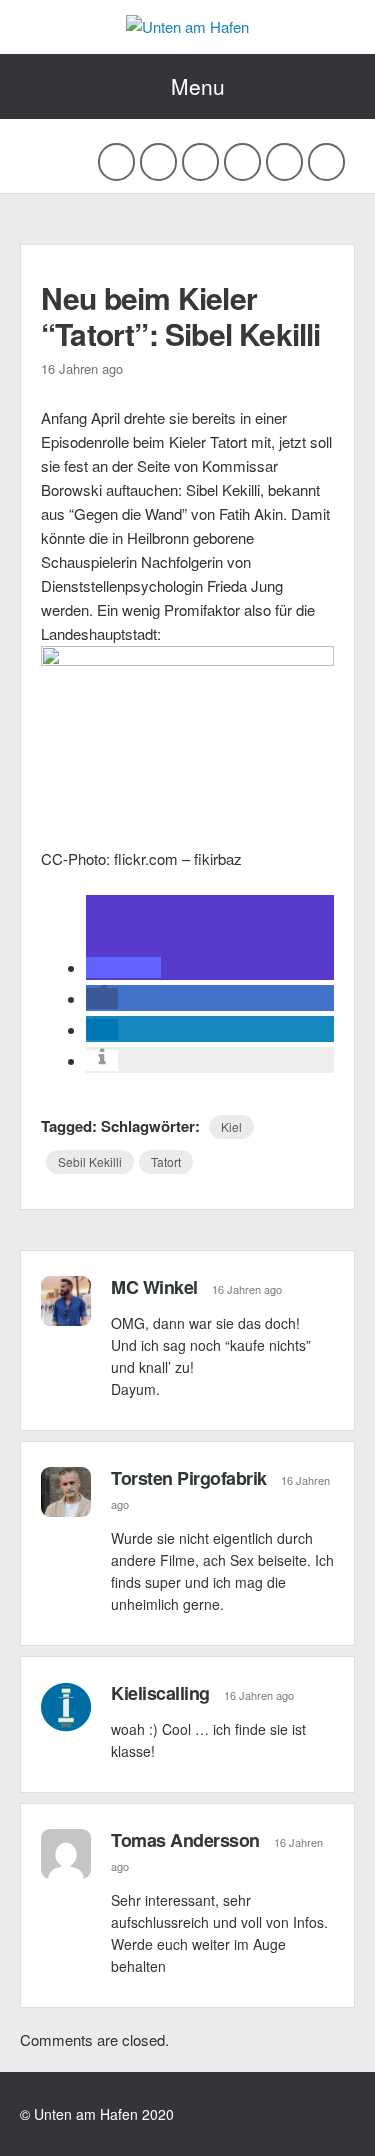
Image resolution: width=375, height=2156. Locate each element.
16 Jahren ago (247, 1289)
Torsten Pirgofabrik (189, 1478)
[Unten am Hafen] (187, 26)
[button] (123, 967)
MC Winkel (154, 1287)
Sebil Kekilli (90, 1161)
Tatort (166, 1161)
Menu (198, 86)
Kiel (231, 1126)
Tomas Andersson (185, 1840)
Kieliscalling (160, 1693)
